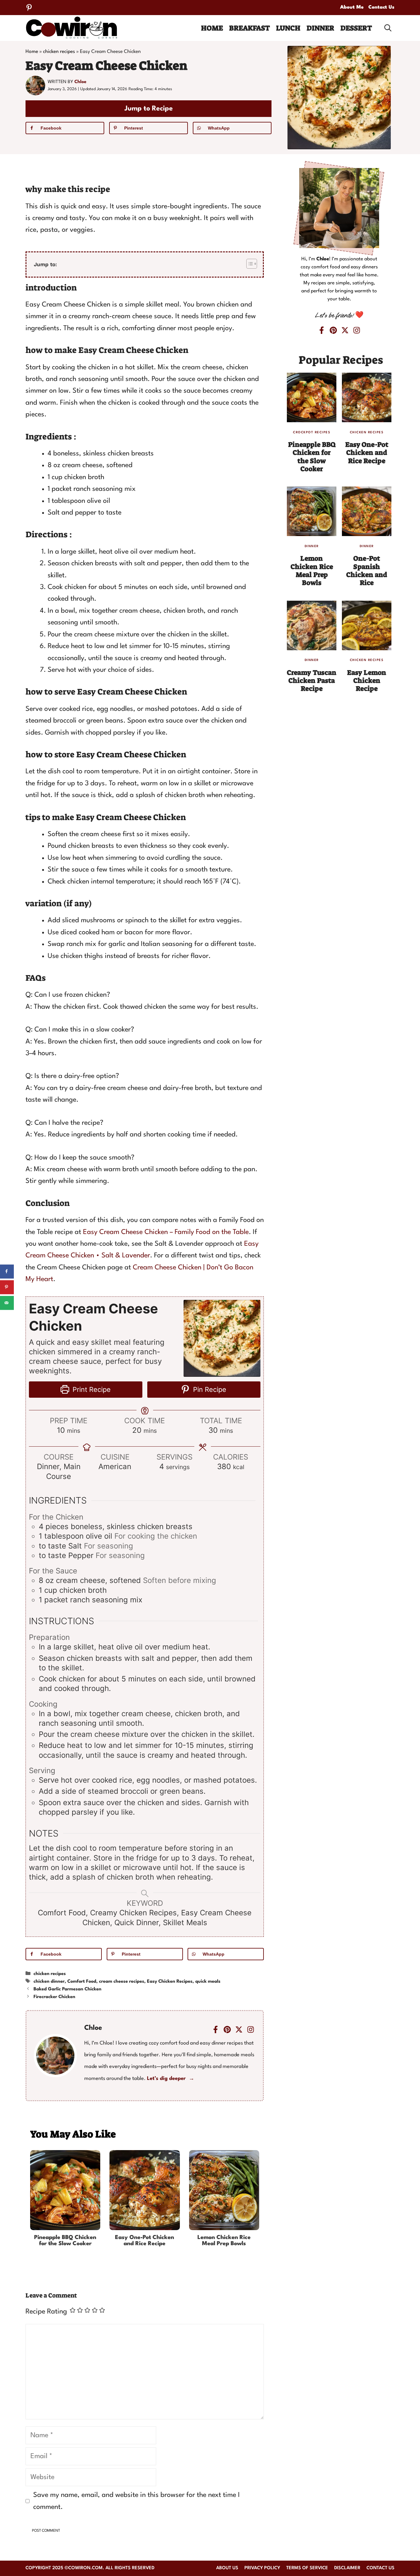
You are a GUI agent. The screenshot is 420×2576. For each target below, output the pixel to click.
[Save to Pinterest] (7, 1287)
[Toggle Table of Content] (249, 264)
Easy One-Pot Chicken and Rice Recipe (145, 2241)
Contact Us (381, 7)
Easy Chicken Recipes (170, 1982)
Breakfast (250, 28)
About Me (352, 7)
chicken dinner (49, 1982)
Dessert (356, 28)
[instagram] (251, 2029)
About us (227, 2568)
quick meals (208, 1982)
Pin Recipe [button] (209, 1389)
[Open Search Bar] (388, 28)
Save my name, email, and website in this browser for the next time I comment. (137, 2501)
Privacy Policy (262, 2568)
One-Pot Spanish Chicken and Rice (367, 571)
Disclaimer (347, 2568)
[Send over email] (7, 1303)
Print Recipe (91, 1389)
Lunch (288, 28)
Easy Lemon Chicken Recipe (367, 681)
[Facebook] (216, 2029)
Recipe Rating (46, 2312)
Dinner (320, 28)
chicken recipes (59, 52)
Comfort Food (82, 1982)
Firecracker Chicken (54, 1997)
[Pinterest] (29, 8)
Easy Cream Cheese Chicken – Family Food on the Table (166, 1232)
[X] (345, 330)
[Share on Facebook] (7, 1271)
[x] (239, 2029)
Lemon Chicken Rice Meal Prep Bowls (224, 2241)
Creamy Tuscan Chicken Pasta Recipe (312, 681)
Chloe (80, 82)
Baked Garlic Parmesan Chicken (67, 1989)
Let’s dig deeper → (171, 2079)
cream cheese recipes (122, 1982)
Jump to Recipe (149, 109)
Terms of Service (307, 2568)
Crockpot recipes (312, 432)
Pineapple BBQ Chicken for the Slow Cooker (65, 2241)
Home (212, 28)
